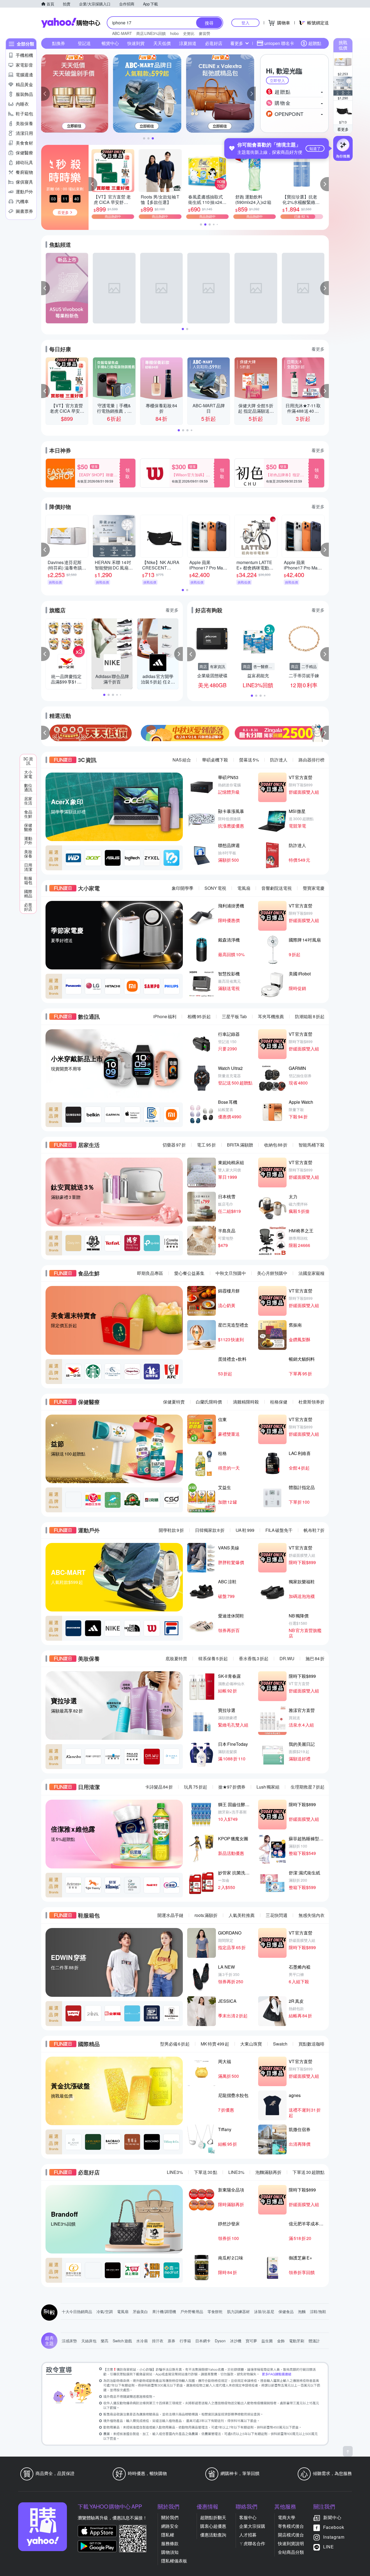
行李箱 (185, 2341)
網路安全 (170, 2526)
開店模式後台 (291, 2535)
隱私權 (168, 2535)
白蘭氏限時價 (209, 1402)
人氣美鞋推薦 (242, 1915)
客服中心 (248, 2517)
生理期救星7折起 (308, 1787)
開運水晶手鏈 (170, 1915)
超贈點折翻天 (213, 2517)
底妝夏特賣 (176, 1658)
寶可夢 (251, 2341)
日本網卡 (203, 2341)
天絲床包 (89, 2341)
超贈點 (315, 43)
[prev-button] (46, 733)
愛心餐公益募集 (189, 1273)
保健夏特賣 (174, 1402)
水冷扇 (142, 2341)
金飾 (281, 2341)
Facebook (334, 2527)
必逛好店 (214, 43)
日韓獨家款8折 (210, 1530)
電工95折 (206, 1145)
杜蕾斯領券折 (311, 1402)
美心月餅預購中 (272, 1273)
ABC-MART (122, 33)
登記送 (84, 43)
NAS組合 (182, 760)
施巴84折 (315, 1658)
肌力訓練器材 (238, 2311)
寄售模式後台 (291, 2526)
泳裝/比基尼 (264, 2311)
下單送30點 (206, 2172)
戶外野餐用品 (192, 2311)
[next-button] (324, 733)
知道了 (315, 148)
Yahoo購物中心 (71, 23)
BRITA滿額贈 (240, 1145)
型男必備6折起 (175, 2044)
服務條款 (170, 2543)
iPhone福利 (165, 1016)
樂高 (105, 2341)
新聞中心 (332, 2517)
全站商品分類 (291, 2552)
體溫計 (314, 2341)
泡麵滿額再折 (268, 2172)
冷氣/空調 (105, 2311)
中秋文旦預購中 (231, 1273)
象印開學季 (183, 888)
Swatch (280, 2044)
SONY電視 (215, 888)
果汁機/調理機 (164, 2311)
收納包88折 (276, 1145)
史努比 (189, 33)
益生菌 (267, 2341)
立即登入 (277, 80)
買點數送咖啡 (311, 2044)
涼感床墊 (69, 2341)
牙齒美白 (140, 2311)
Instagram (334, 2537)
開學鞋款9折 (171, 1530)
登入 (245, 23)
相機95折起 (199, 1016)
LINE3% (175, 2172)
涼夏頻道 (188, 43)
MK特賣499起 (215, 2044)
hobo (174, 33)
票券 (171, 2341)
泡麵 (302, 2311)
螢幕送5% (249, 760)
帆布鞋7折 (314, 1530)
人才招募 (248, 2535)
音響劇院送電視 (277, 888)
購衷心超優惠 (213, 2526)
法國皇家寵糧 (311, 1273)
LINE (329, 2547)
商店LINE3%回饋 (151, 33)
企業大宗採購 (252, 2526)
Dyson (220, 2341)
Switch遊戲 (122, 2341)
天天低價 (162, 43)
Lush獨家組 (268, 1787)
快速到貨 (136, 43)
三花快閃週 (277, 1915)
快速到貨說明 (291, 2543)
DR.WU (287, 1658)
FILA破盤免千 (279, 1530)
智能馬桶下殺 (311, 1145)
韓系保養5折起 (213, 1658)
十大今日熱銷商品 (77, 2311)
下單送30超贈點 (309, 2172)
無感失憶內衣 (311, 1915)
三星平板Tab (234, 1016)
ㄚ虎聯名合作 (252, 2543)
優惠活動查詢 (213, 2535)
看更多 (343, 129)
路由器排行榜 (311, 760)
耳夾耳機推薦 (271, 1016)
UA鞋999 (245, 1530)
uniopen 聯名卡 (279, 43)
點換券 (59, 43)
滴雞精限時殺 (246, 1402)
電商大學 (287, 2517)
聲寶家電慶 (314, 888)
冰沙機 (236, 2341)
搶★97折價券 (232, 1787)
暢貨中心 (110, 43)
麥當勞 (205, 33)
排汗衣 (158, 2341)
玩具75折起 (196, 1787)
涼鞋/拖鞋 (318, 2311)
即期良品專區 (150, 1273)
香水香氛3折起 (254, 1658)
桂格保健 (279, 1402)
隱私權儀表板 (174, 2561)
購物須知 (170, 2552)
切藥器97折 (174, 1145)
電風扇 (244, 888)
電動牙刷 (297, 2341)
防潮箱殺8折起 (310, 1016)
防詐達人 (279, 760)
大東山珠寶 (251, 2044)
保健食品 (286, 2311)
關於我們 (170, 2517)
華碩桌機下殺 (215, 760)
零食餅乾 (215, 2311)
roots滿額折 (206, 1915)
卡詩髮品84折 (159, 1787)
